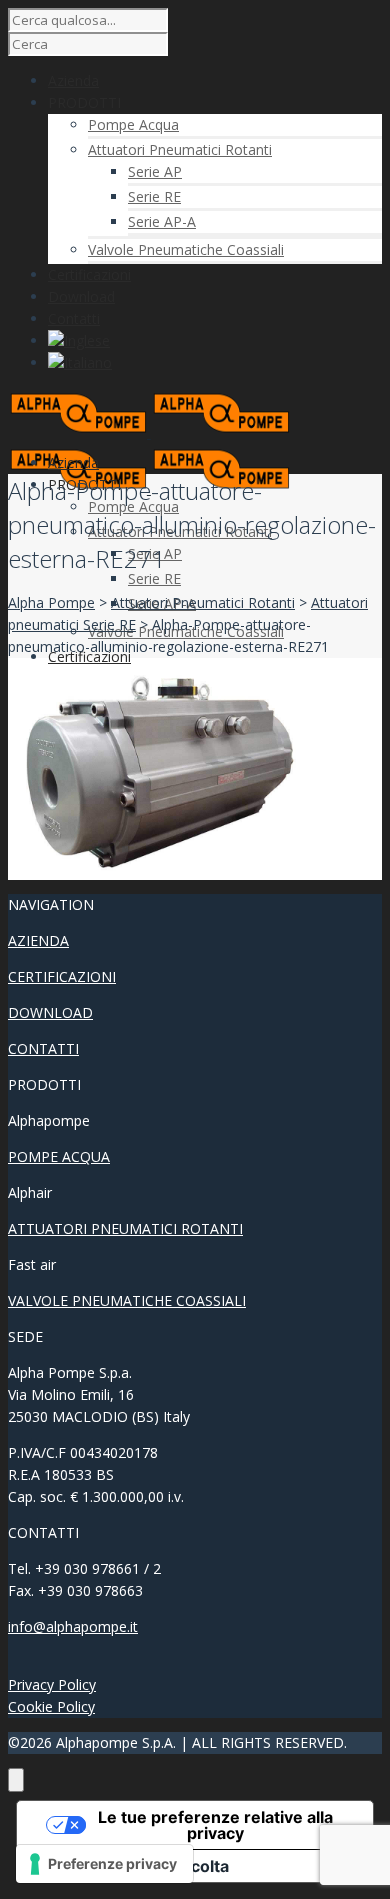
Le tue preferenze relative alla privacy (215, 1825)
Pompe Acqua (133, 124)
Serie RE (154, 196)
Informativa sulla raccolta (131, 1866)
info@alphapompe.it (73, 1626)
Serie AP (155, 171)
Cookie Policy (51, 1706)
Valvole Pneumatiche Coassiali (186, 249)
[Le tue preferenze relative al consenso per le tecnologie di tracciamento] (104, 1864)
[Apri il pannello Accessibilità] (16, 1780)
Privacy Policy (52, 1684)
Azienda (73, 462)
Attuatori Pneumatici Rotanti (180, 149)
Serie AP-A (162, 221)
